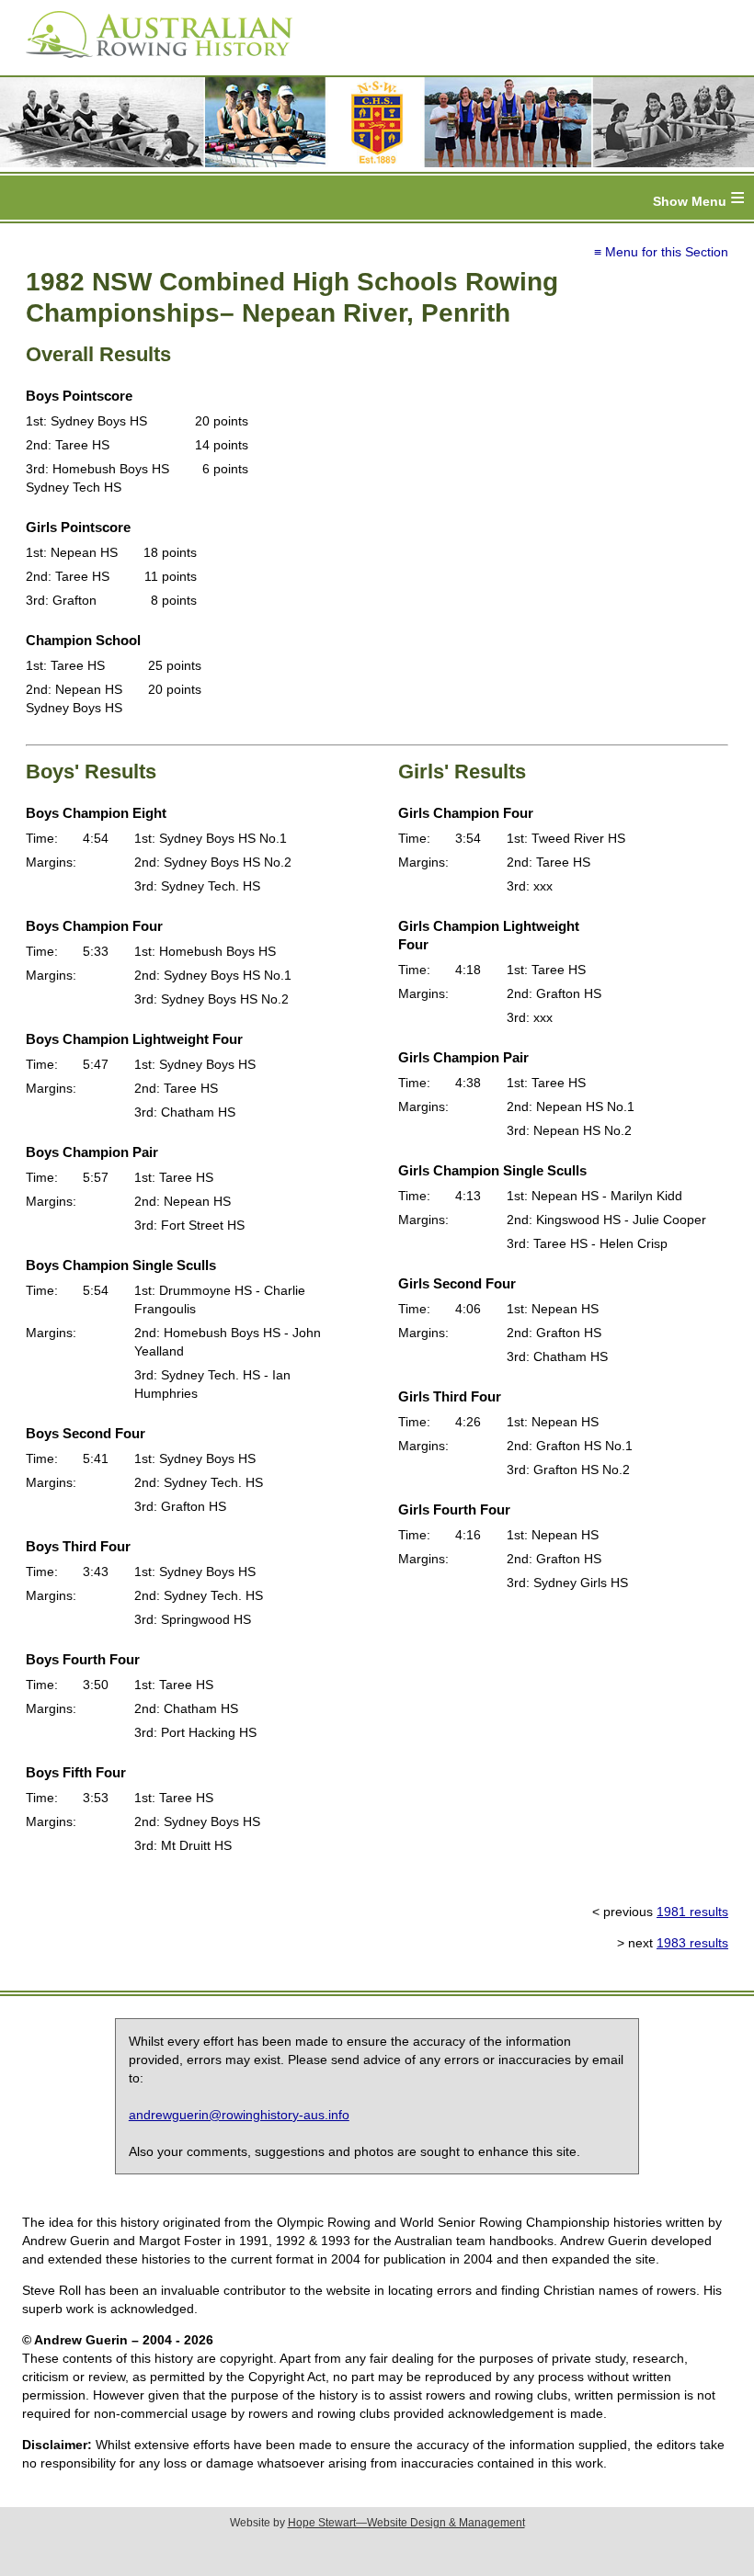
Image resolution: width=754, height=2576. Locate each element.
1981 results (692, 1912)
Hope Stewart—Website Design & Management (406, 2523)
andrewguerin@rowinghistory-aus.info (239, 2115)
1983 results (692, 1943)
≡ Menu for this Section (661, 252)
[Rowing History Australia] (152, 64)
